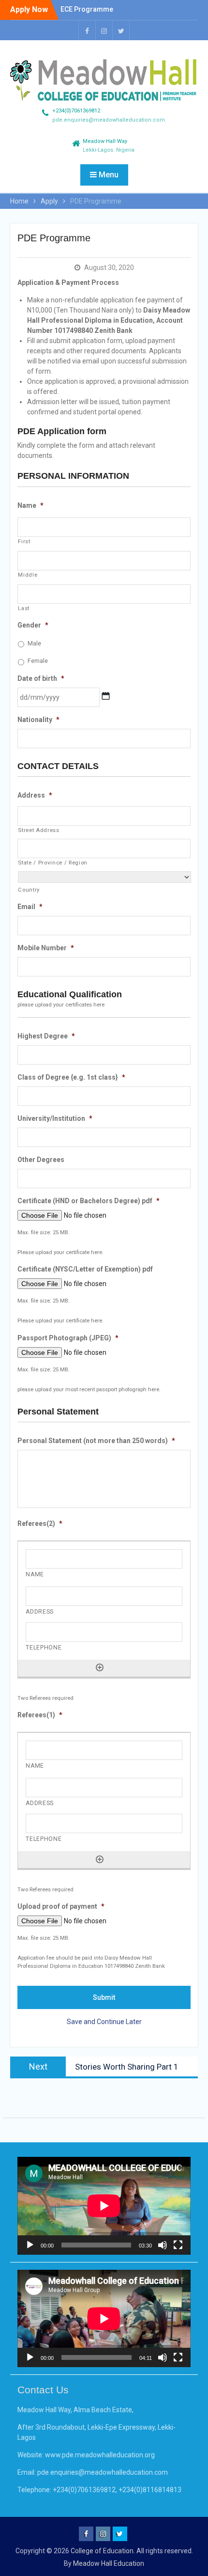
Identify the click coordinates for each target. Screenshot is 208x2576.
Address (35, 795)
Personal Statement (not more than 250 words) (96, 1441)
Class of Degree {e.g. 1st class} (71, 1077)
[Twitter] (121, 30)
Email (30, 907)
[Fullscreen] (178, 2245)
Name (30, 505)
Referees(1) (40, 1715)
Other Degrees (41, 1160)
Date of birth (41, 678)
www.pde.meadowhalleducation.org (100, 2455)
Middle (28, 575)
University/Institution (55, 1118)
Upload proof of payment (61, 1906)
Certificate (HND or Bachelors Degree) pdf (89, 1201)
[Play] (30, 2245)
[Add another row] (100, 1667)
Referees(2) (40, 1524)
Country (29, 890)
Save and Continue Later (104, 2022)
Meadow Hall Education (109, 2563)
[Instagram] (104, 30)
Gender (33, 625)
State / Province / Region (53, 863)
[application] (104, 2206)
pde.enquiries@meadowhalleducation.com (109, 120)
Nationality (38, 720)
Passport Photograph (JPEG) (68, 1338)
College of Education (102, 2551)
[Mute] (163, 2245)
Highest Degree (46, 1036)
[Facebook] (87, 30)
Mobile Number (46, 948)
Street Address (38, 830)
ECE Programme (87, 9)
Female (38, 661)
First (24, 541)
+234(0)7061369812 (76, 111)
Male (34, 644)
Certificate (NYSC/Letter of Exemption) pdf (85, 1269)
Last (24, 608)
